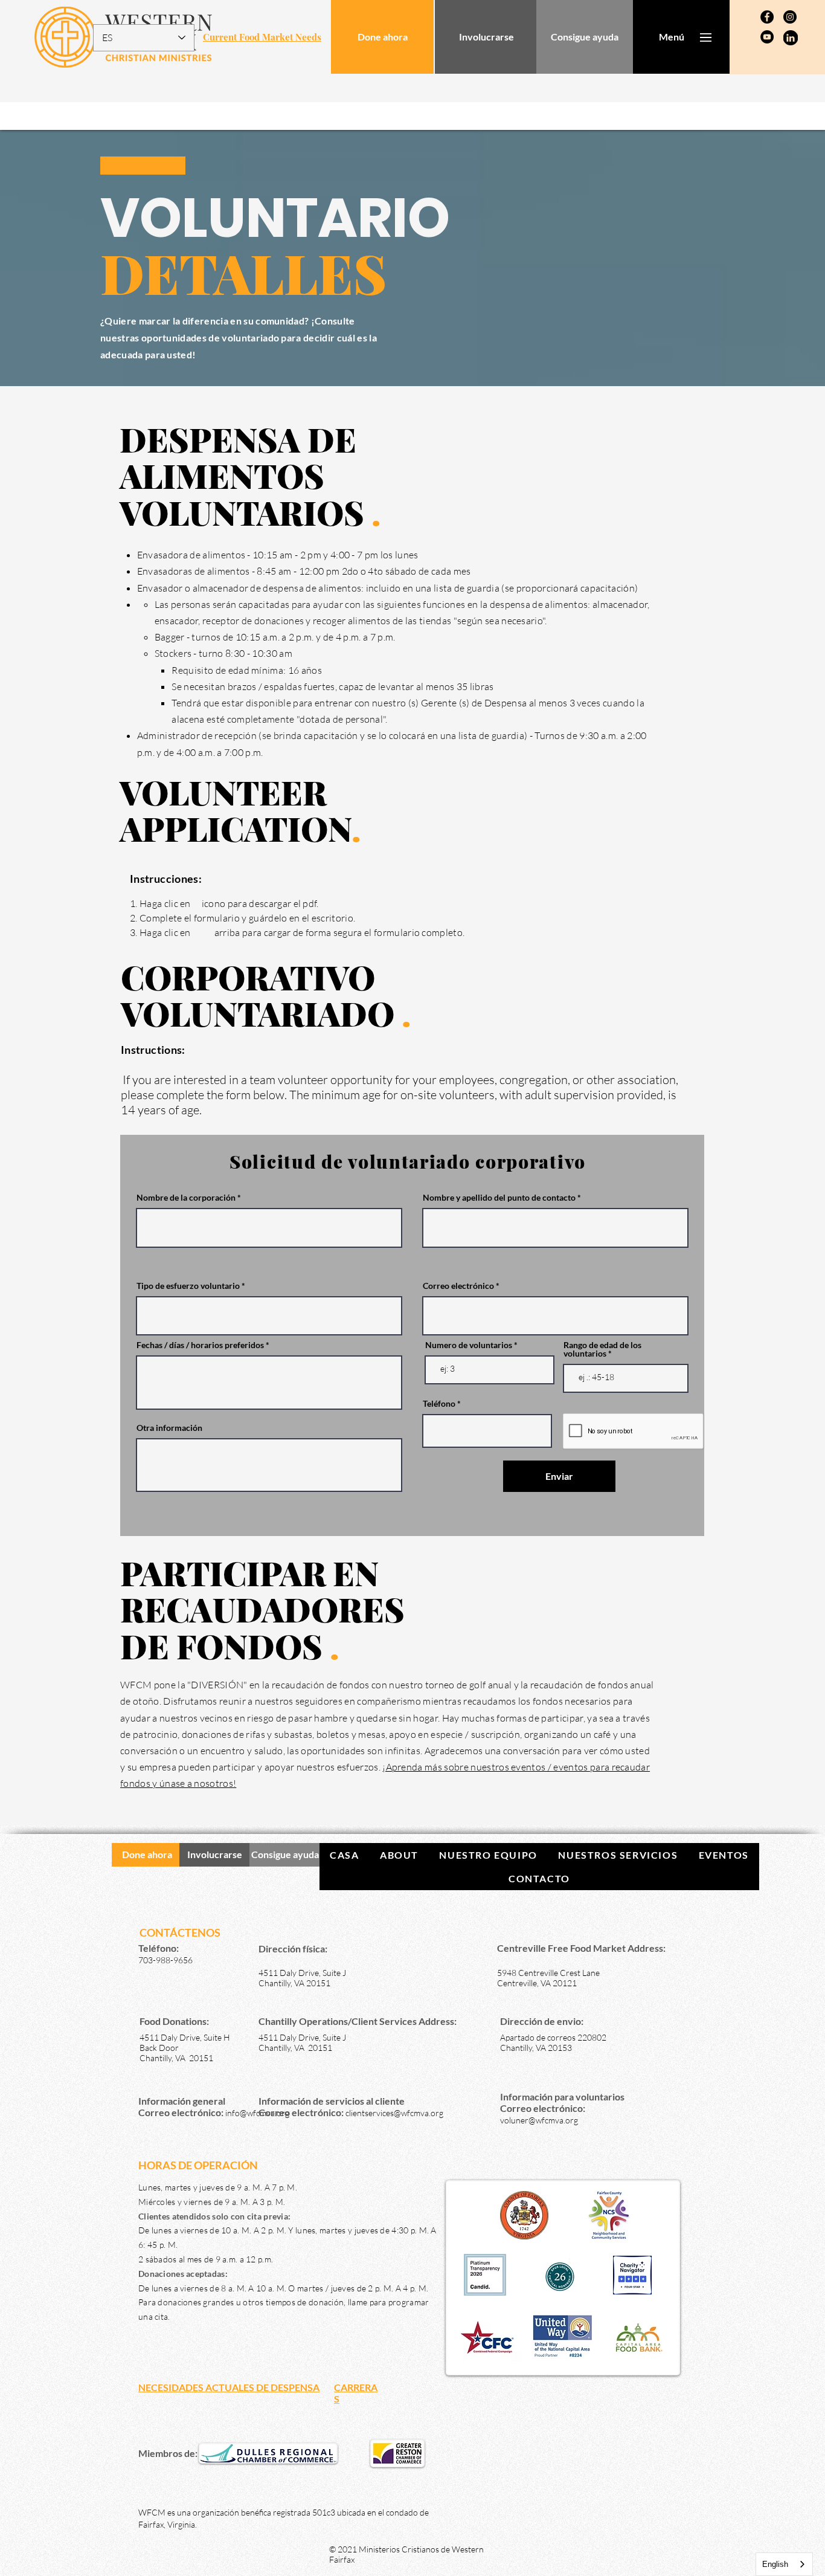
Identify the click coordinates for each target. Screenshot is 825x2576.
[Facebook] (767, 17)
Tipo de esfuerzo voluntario (188, 1286)
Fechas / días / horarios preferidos (200, 1345)
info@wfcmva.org (257, 2113)
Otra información (169, 1428)
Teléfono (439, 1404)
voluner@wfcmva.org (539, 2120)
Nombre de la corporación (186, 1198)
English (775, 2564)
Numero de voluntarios (469, 1345)
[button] (672, 37)
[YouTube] (767, 37)
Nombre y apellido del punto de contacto (499, 1198)
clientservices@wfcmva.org (394, 2113)
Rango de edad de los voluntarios (602, 1349)
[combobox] (784, 2564)
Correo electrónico (458, 1286)
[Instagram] (790, 17)
